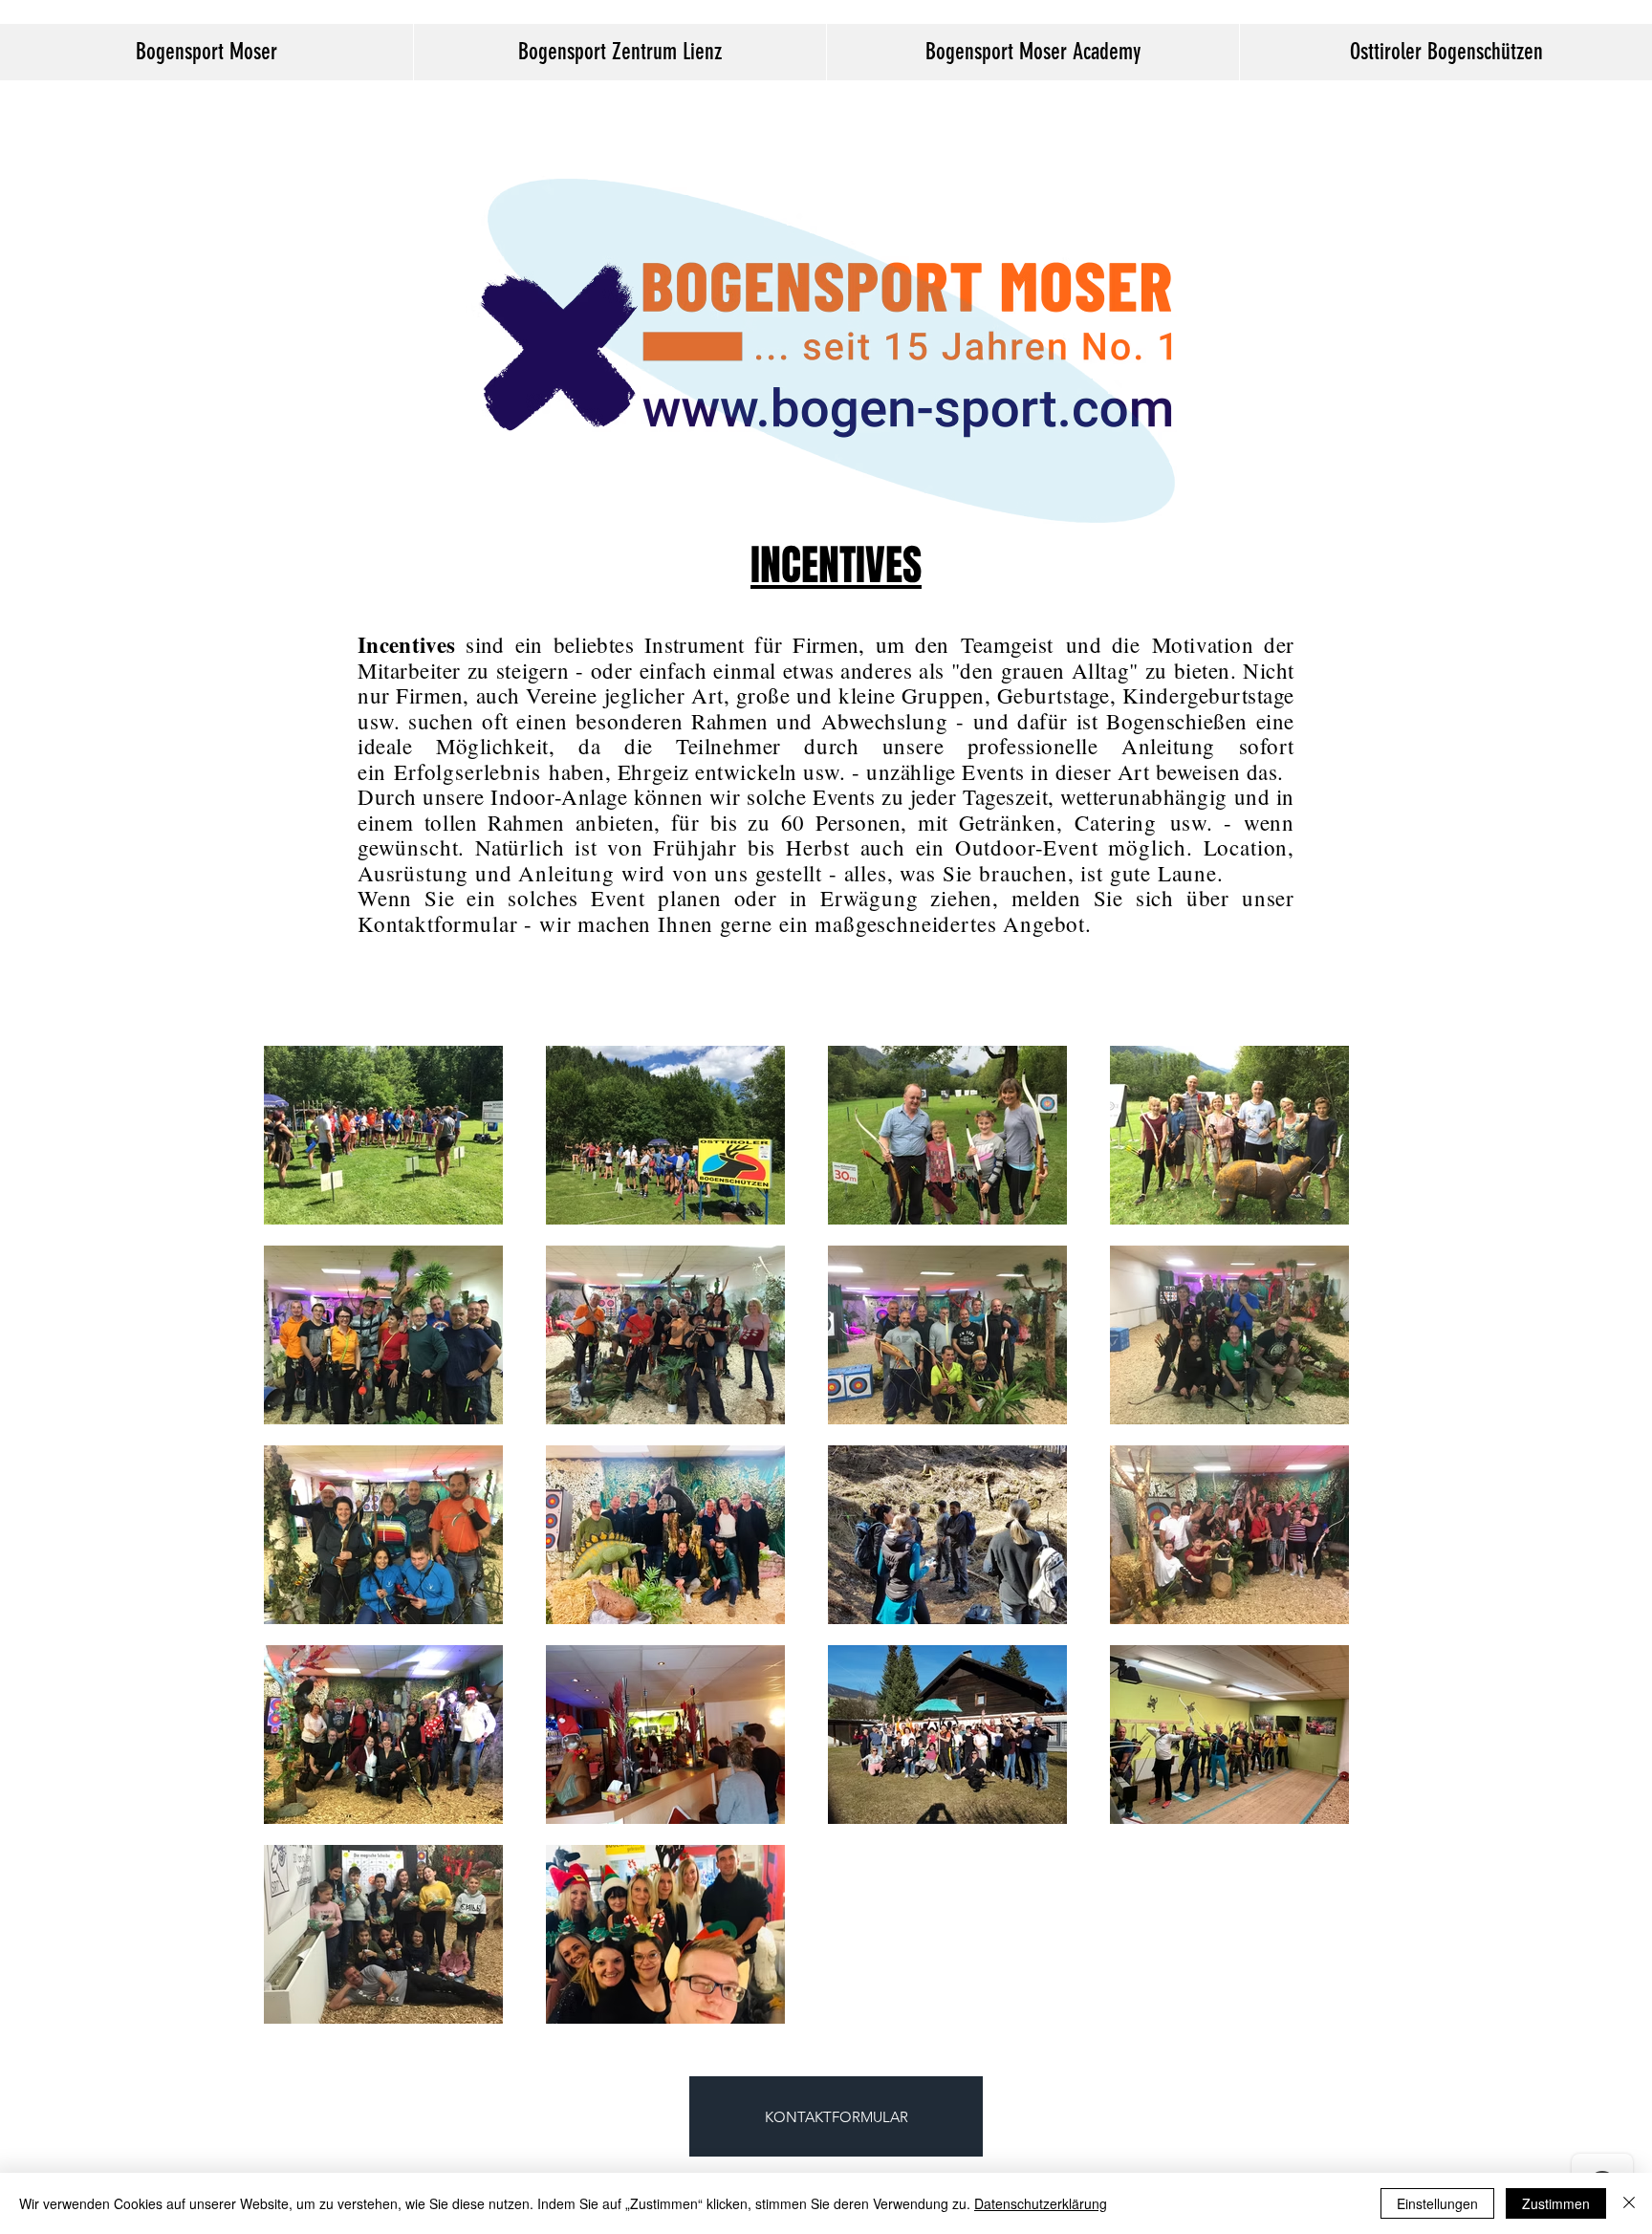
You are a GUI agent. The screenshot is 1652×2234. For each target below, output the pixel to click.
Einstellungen (1437, 2203)
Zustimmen (1556, 2203)
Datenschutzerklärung (1041, 2203)
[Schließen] (1629, 2203)
